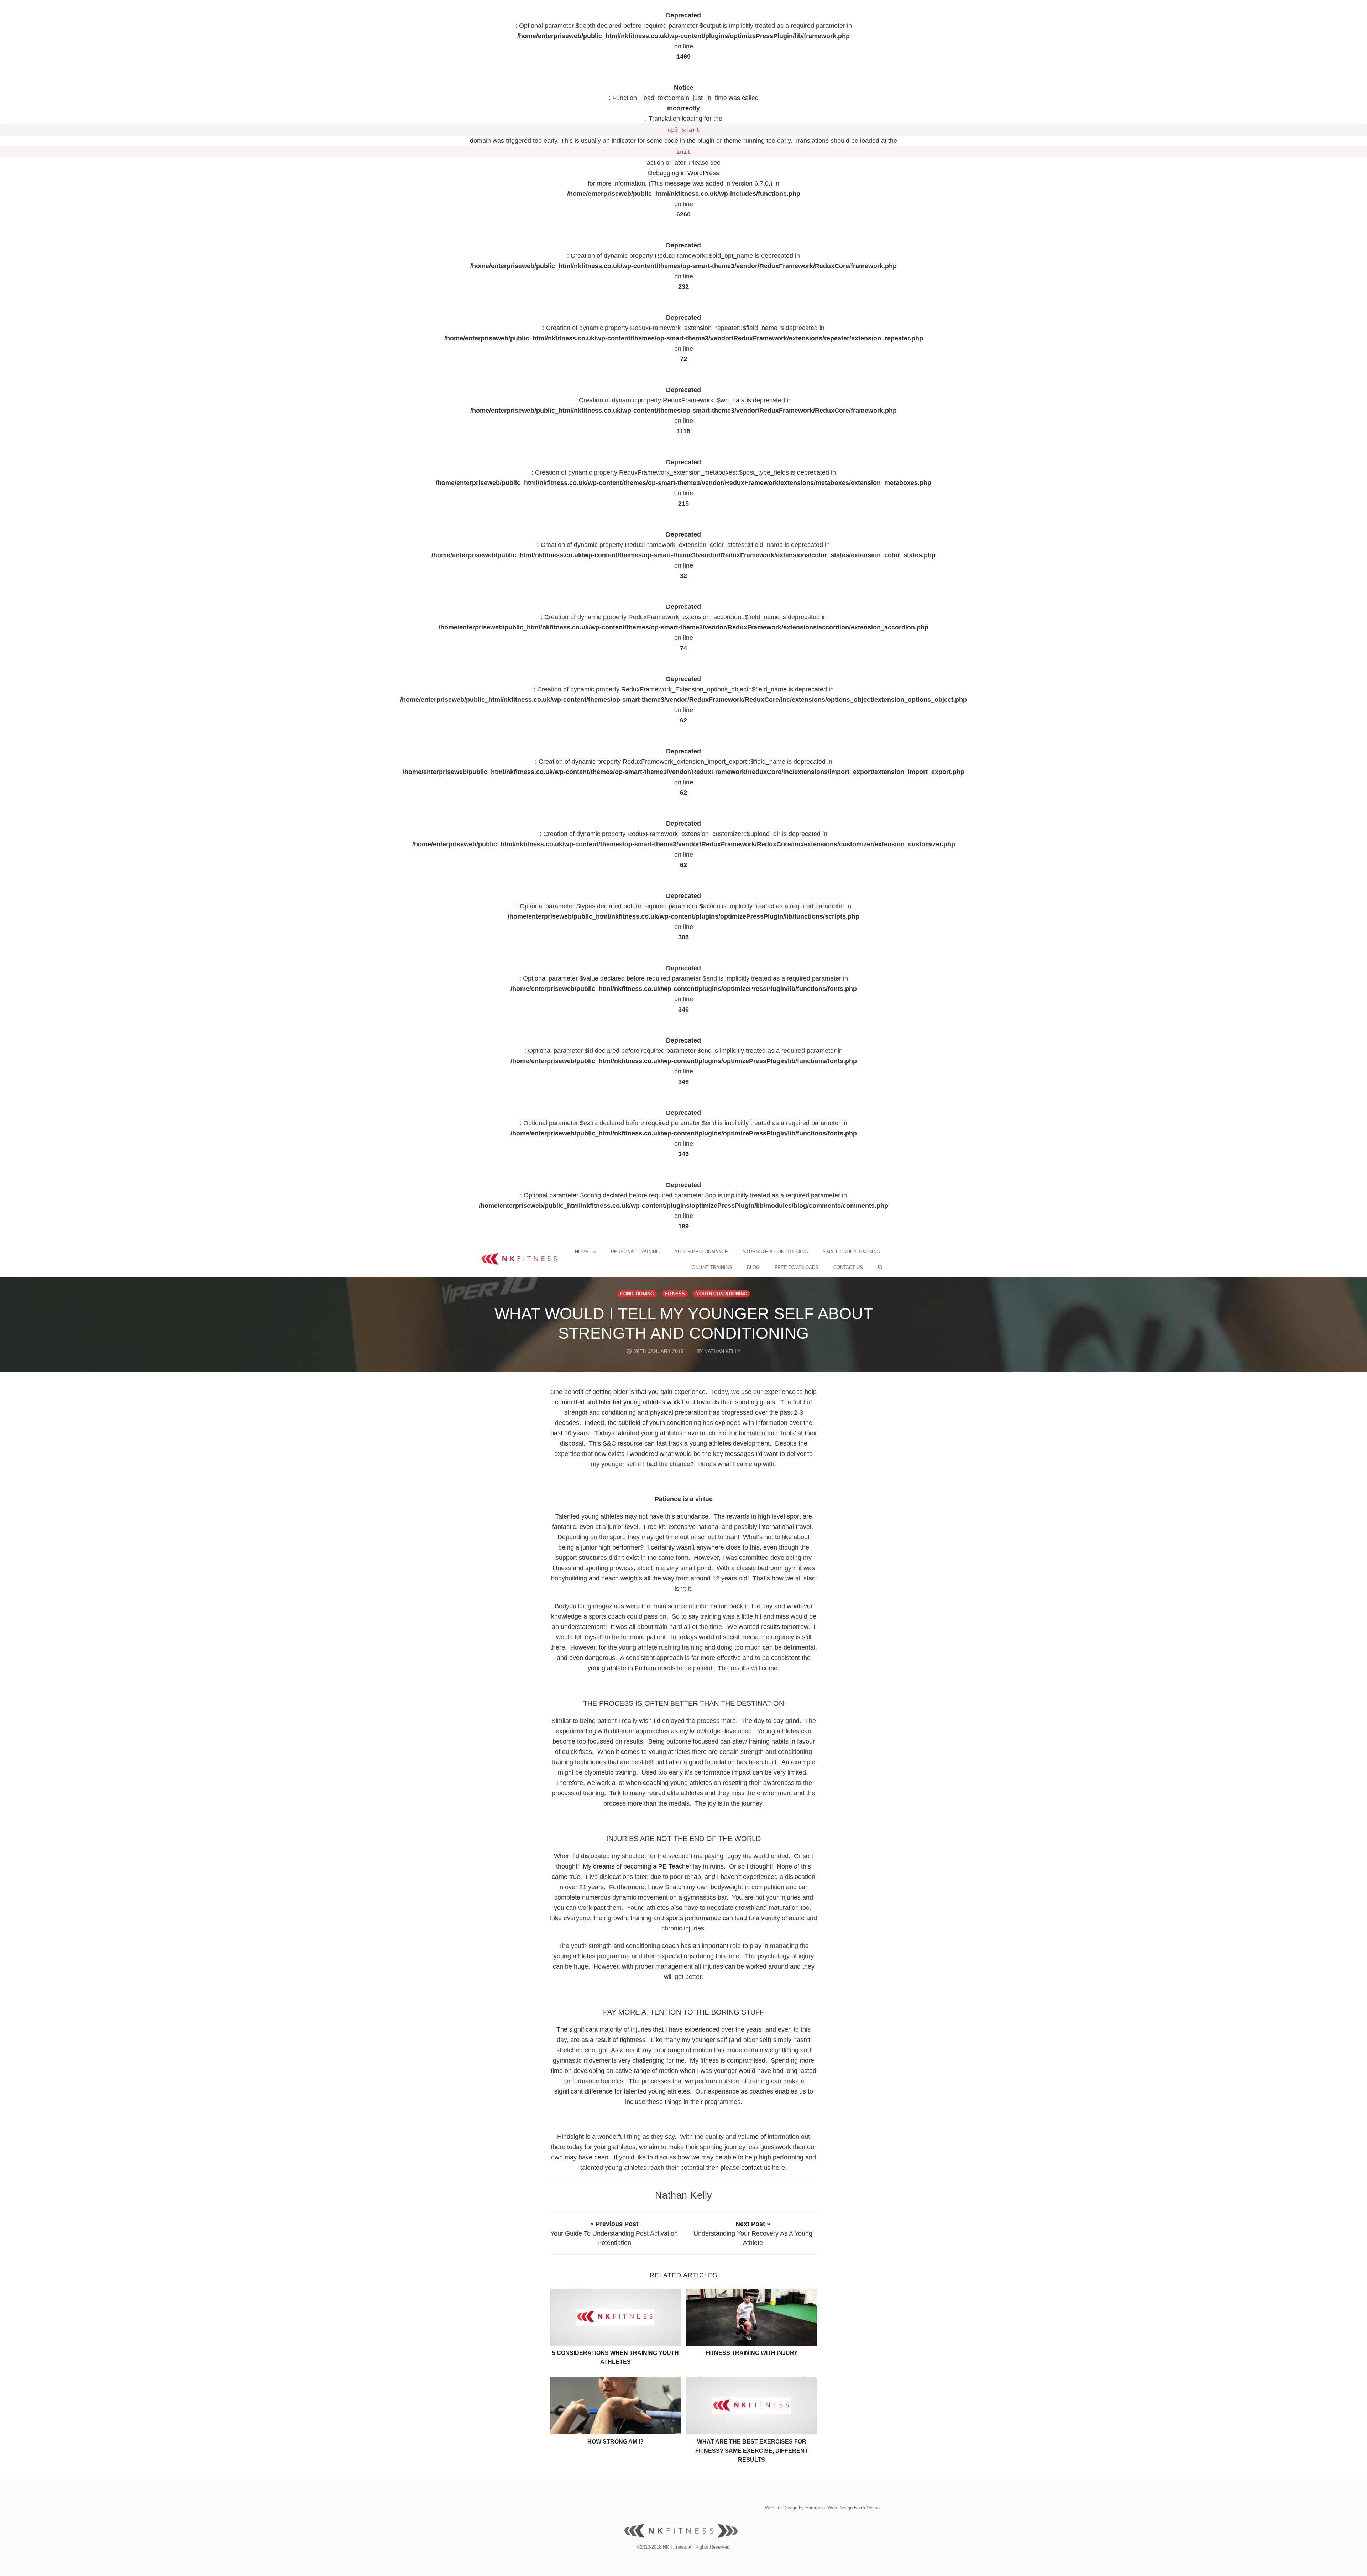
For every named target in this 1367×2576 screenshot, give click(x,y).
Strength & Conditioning (776, 1252)
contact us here (763, 2168)
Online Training (712, 1267)
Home (582, 1252)
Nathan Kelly (684, 2195)
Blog (753, 1267)
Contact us (848, 1267)
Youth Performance (701, 1252)
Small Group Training (852, 1252)
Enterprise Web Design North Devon (842, 2508)
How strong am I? (616, 2442)
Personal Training (635, 1252)
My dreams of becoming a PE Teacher (637, 1866)
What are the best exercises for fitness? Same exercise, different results (752, 2451)
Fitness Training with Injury (752, 2353)
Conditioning (637, 1294)
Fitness (675, 1294)
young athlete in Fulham (622, 1668)
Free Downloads (797, 1267)
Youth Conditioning (722, 1294)
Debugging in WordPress (683, 173)
